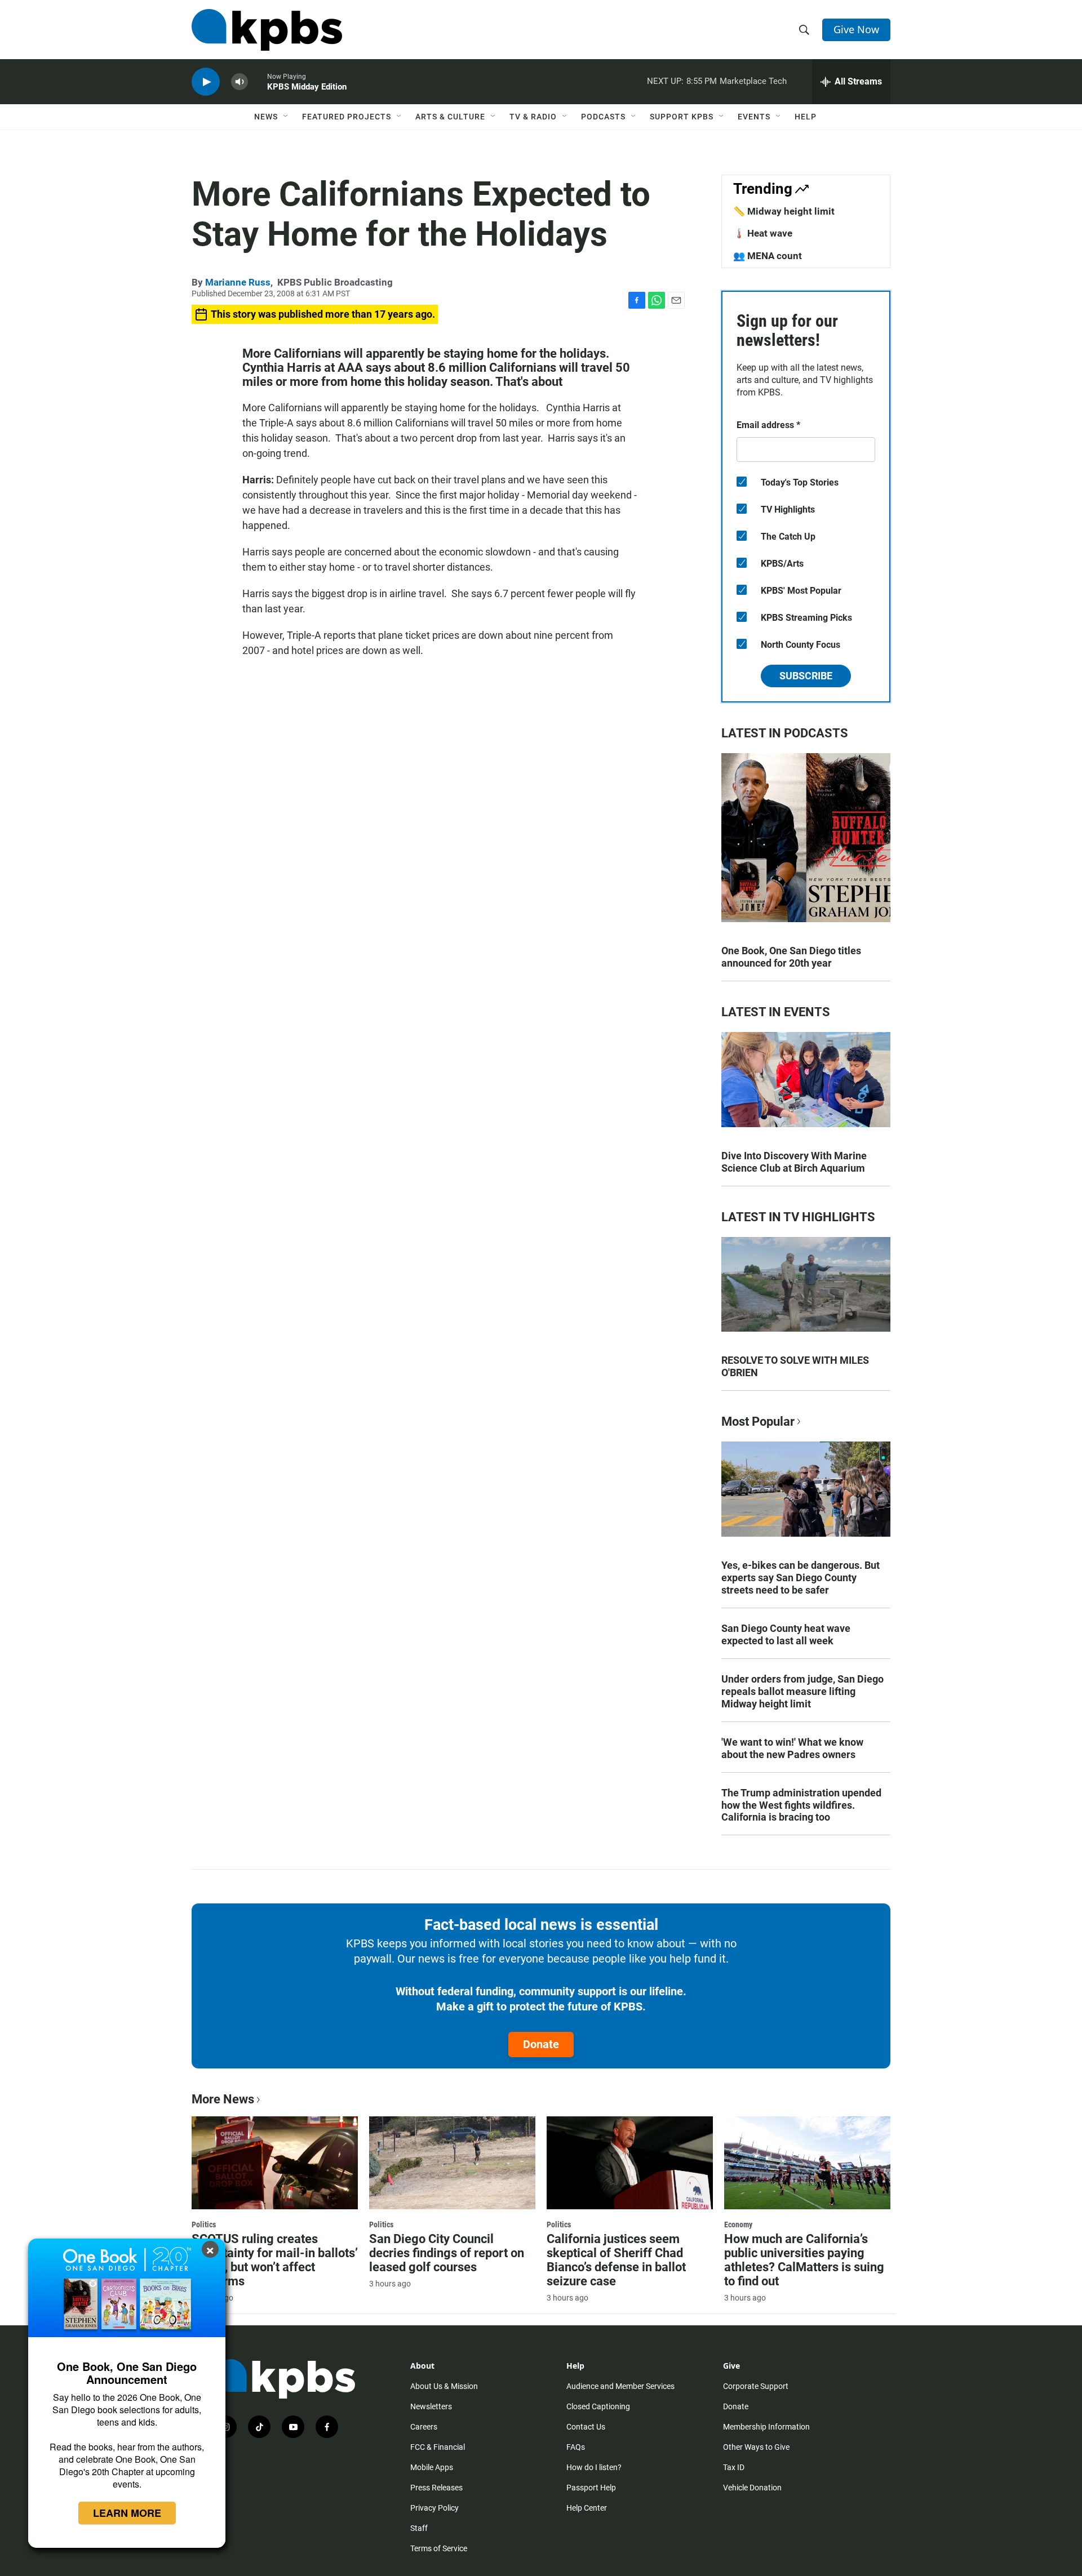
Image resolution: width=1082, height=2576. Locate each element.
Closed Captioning (598, 2406)
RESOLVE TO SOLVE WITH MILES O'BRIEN (795, 1366)
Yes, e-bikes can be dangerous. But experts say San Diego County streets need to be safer (801, 1578)
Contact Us (586, 2427)
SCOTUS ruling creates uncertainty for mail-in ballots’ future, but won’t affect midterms (275, 2260)
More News (223, 2099)
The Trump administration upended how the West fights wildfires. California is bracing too (801, 1805)
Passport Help (591, 2488)
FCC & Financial (438, 2447)
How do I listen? (594, 2467)
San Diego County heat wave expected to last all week (786, 1634)
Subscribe (806, 676)
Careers (424, 2427)
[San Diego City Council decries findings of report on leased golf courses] (452, 2163)
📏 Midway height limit (784, 211)
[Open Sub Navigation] (286, 117)
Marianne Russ (238, 282)
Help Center (587, 2508)
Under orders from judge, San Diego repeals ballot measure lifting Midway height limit (802, 1691)
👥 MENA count (768, 256)
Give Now (856, 29)
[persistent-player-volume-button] (240, 82)
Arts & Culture (450, 117)
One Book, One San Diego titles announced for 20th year (791, 957)
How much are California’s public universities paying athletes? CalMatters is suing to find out (804, 2260)
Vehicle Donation (752, 2488)
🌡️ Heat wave (763, 233)
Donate (541, 2044)
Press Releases (436, 2488)
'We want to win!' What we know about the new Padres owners (792, 1748)
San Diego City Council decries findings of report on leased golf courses (447, 2253)
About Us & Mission (444, 2386)
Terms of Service (439, 2548)
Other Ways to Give (756, 2447)
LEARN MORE (127, 2513)
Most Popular (758, 1422)
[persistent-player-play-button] (206, 82)
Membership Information (766, 2427)
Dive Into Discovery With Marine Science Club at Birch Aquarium (794, 1162)
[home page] (267, 30)
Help (806, 117)
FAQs (576, 2447)
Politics (204, 2224)
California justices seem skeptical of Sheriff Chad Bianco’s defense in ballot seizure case (616, 2260)
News (266, 117)
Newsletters (431, 2406)
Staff (419, 2528)
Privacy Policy (434, 2508)
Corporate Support (756, 2386)
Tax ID (734, 2467)
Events (754, 117)
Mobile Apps (432, 2467)
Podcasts (603, 117)
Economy (738, 2224)
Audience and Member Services (620, 2386)
